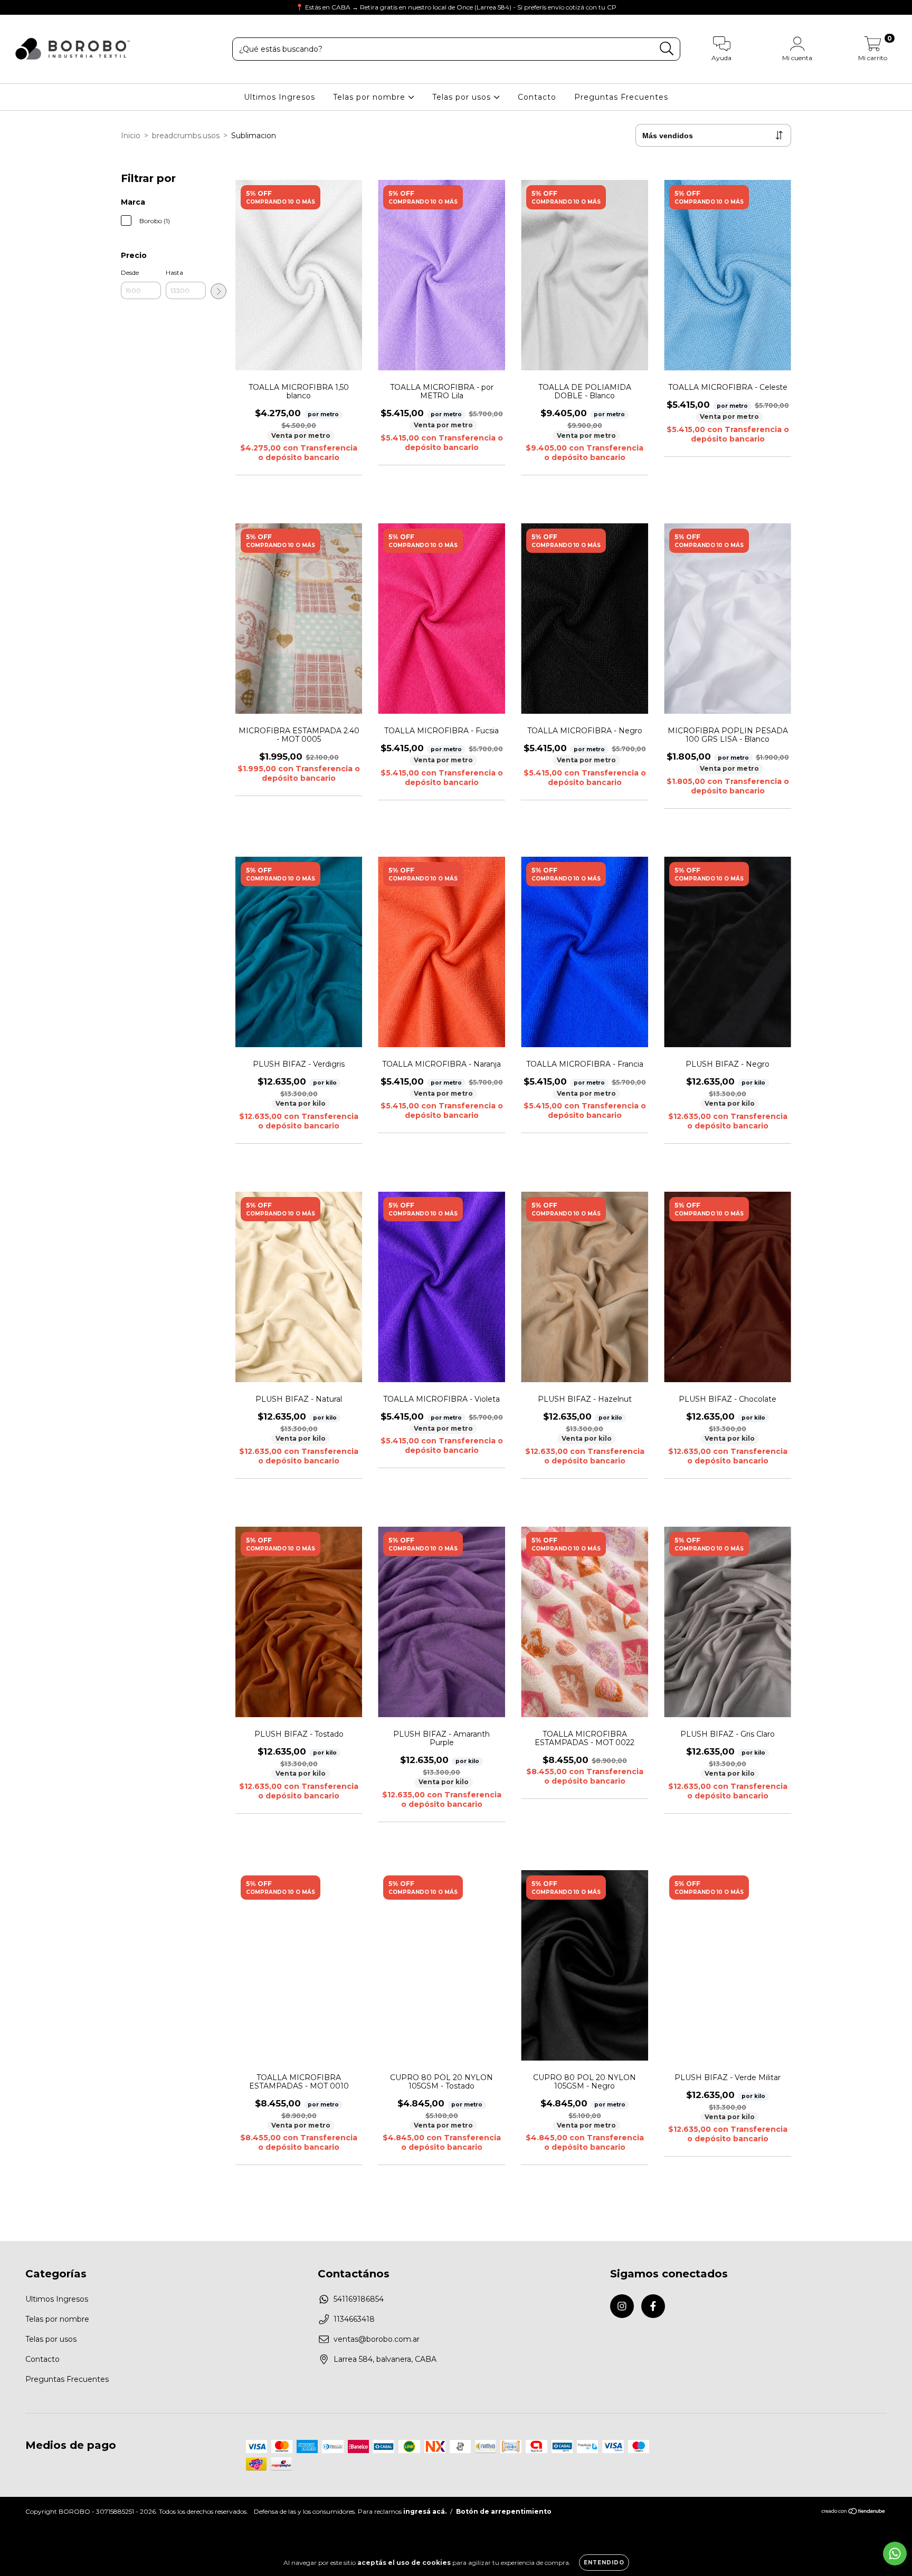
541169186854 (359, 2299)
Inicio (131, 136)
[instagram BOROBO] (16, 7)
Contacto (537, 97)
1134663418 (354, 2319)
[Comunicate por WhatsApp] (895, 2554)
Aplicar (218, 291)
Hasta (174, 272)
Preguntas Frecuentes (621, 97)
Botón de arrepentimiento (504, 2511)
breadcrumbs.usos (186, 136)
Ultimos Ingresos (279, 97)
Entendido (604, 2563)
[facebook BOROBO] (31, 7)
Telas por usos (463, 97)
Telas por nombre (370, 97)
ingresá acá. (425, 2511)
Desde (130, 272)
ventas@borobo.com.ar (377, 2339)
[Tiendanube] (854, 2512)
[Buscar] (667, 49)
